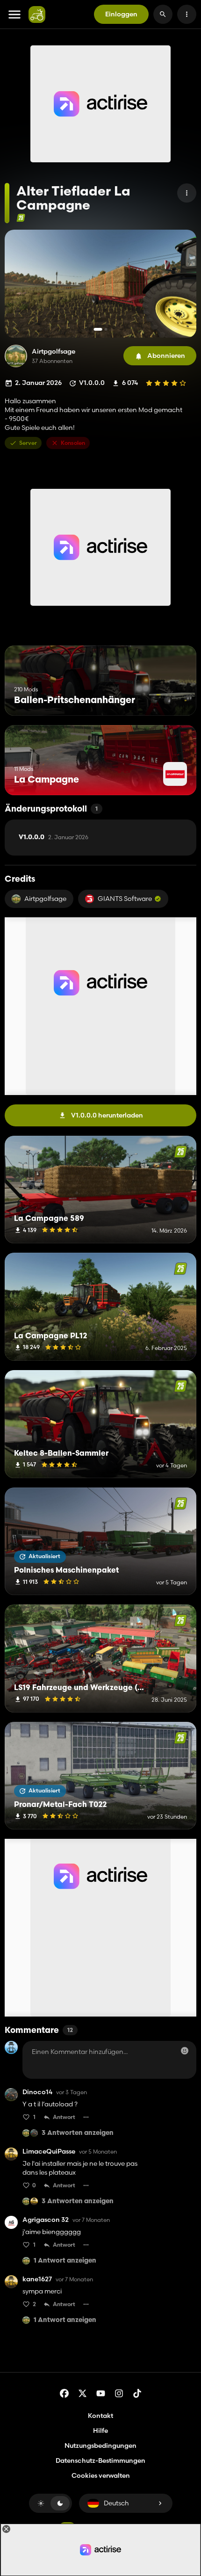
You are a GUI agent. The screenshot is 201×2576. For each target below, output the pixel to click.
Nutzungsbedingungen (100, 2445)
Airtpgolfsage (54, 352)
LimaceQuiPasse (49, 2152)
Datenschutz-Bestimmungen (100, 2460)
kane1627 (37, 2279)
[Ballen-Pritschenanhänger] (172, 698)
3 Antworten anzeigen (78, 2133)
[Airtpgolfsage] (16, 356)
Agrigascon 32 (46, 2220)
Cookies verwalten (101, 2476)
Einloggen (121, 14)
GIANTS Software (125, 899)
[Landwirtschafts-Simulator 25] (21, 218)
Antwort (64, 2117)
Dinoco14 (37, 2092)
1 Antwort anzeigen (65, 2261)
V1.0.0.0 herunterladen (107, 1115)
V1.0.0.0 (54, 837)
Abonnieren (166, 356)
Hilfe (100, 2431)
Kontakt (100, 2416)
